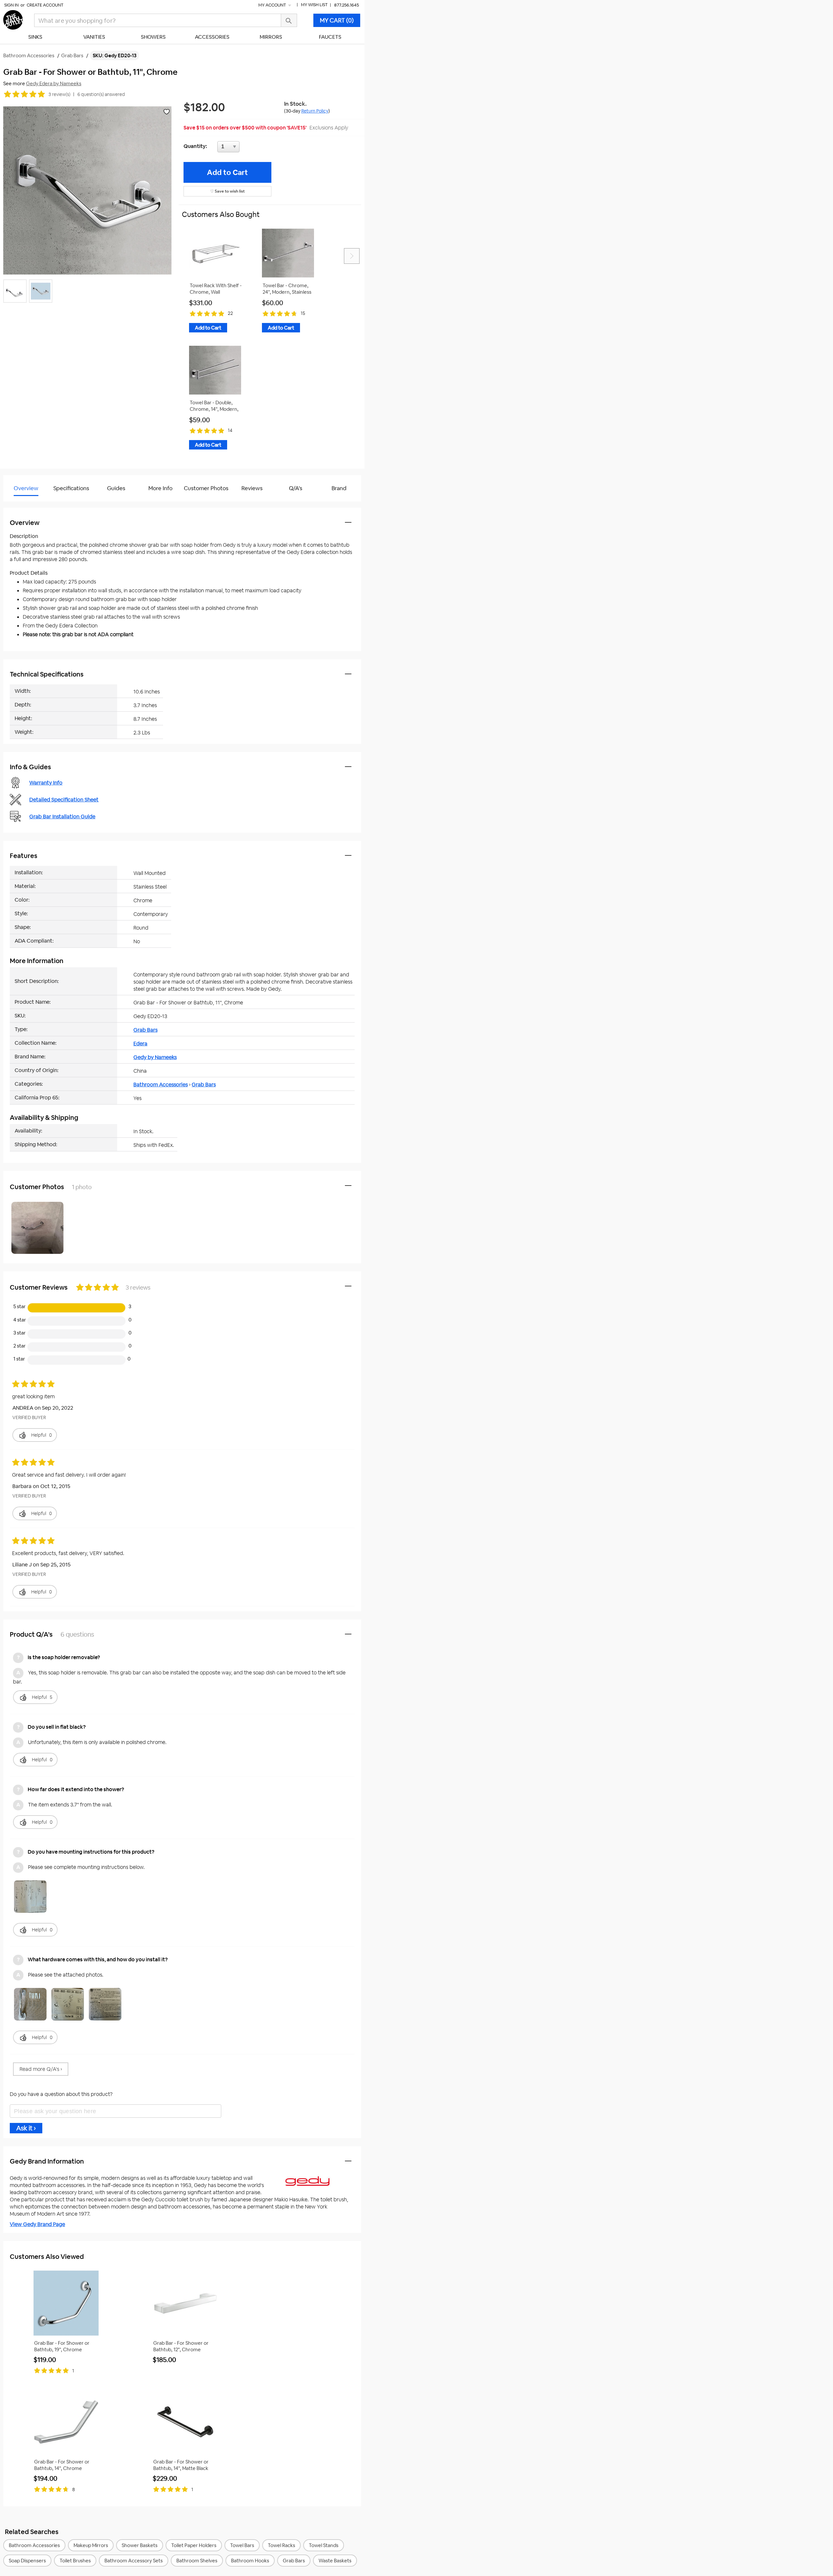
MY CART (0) (337, 20)
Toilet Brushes (75, 2561)
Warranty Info (46, 783)
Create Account (45, 5)
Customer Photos (206, 488)
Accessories (212, 37)
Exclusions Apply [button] (329, 128)
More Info (160, 488)
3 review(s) (59, 94)
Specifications (71, 488)
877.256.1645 (347, 5)
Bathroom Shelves (197, 2561)
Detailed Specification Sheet (64, 800)
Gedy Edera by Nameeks (54, 83)
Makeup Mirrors (91, 2545)
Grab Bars (145, 1030)
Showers (153, 37)
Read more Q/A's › (41, 2069)
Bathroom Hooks (250, 2561)
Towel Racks (281, 2545)
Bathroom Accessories (161, 1085)
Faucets (330, 37)
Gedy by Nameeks (155, 1057)
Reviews (252, 488)
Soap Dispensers (27, 2561)
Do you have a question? (32, 505)
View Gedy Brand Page (37, 2224)
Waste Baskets (335, 2561)
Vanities (94, 37)
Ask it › (26, 2128)
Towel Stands (324, 2545)
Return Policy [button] (315, 111)
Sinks (35, 37)
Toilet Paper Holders (194, 2545)
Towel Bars (242, 2545)
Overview (26, 488)
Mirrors (271, 37)
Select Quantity (250, 148)
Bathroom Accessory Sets (134, 2561)
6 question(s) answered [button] (101, 94)
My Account (273, 5)
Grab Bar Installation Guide (62, 817)
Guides (116, 488)
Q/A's (296, 488)
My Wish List (314, 5)
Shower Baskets (140, 2545)
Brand (339, 488)
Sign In (11, 5)
